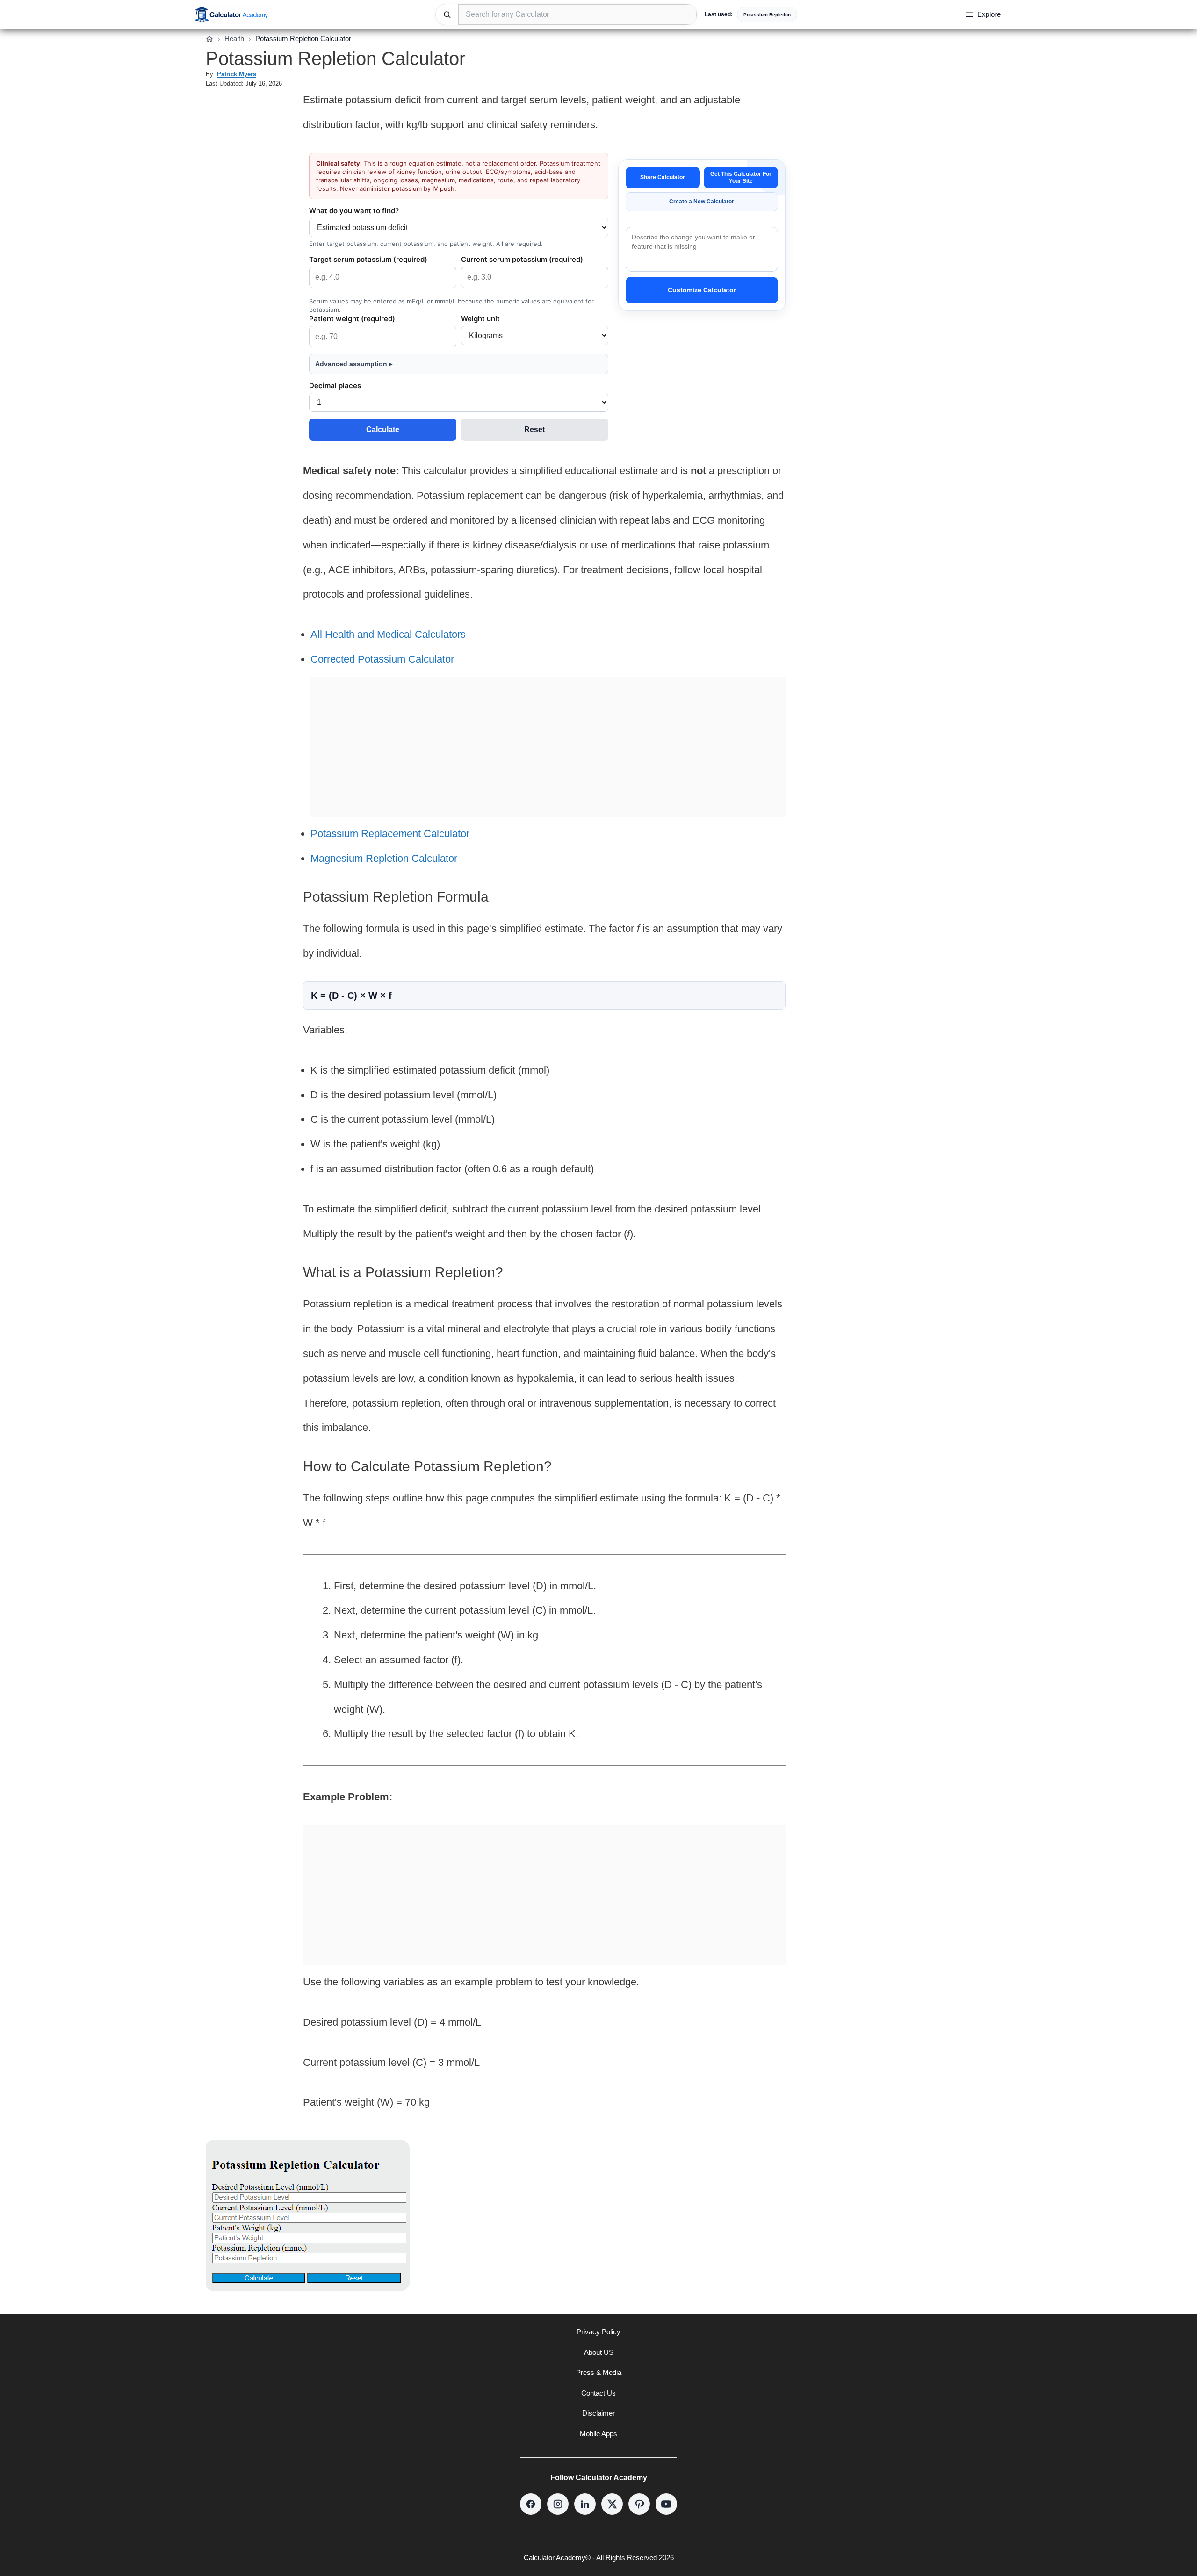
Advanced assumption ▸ (354, 364)
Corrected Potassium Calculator (382, 659)
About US (599, 2352)
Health (234, 39)
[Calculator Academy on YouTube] (666, 2504)
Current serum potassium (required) (522, 259)
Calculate (383, 429)
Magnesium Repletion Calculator (384, 858)
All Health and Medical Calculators (388, 634)
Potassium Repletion (767, 15)
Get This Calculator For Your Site (741, 177)
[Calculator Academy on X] (612, 2504)
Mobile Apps (598, 2434)
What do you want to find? (354, 211)
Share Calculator (663, 177)
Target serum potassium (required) (368, 259)
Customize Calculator (702, 290)
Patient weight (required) (352, 319)
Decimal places (335, 386)
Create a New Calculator (702, 202)
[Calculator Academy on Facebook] (531, 2504)
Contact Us (598, 2393)
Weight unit (480, 319)
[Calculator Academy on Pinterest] (639, 2504)
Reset (534, 429)
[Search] (447, 14)
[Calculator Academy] (231, 14)
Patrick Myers (237, 74)
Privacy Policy (598, 2332)
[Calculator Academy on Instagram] (558, 2504)
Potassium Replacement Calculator (390, 833)
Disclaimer (598, 2413)
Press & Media (599, 2372)
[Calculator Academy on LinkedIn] (585, 2504)
